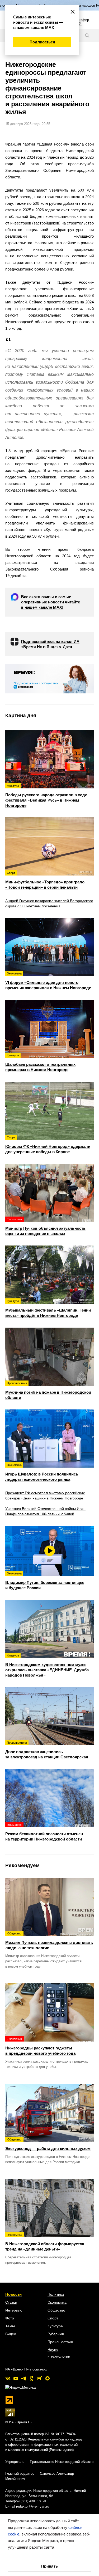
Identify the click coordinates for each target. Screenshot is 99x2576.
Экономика (57, 2302)
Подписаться (42, 42)
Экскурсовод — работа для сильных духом (48, 2144)
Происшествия (60, 2342)
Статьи (11, 2302)
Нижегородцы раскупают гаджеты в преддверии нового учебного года (40, 2046)
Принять (49, 2566)
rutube (40, 2378)
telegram (24, 2378)
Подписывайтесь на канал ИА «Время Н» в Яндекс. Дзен (50, 644)
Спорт (53, 2318)
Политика (56, 2294)
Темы (10, 2326)
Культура (55, 2326)
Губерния (56, 2334)
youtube (16, 2378)
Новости (13, 2294)
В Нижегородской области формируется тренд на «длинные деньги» (45, 2242)
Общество (56, 2310)
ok (32, 2378)
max (48, 2378)
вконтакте (8, 2378)
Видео (11, 2334)
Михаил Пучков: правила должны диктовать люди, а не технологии (49, 1941)
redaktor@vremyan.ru (33, 2506)
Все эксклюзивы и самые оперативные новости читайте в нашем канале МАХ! (51, 602)
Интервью (14, 2310)
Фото (10, 2318)
